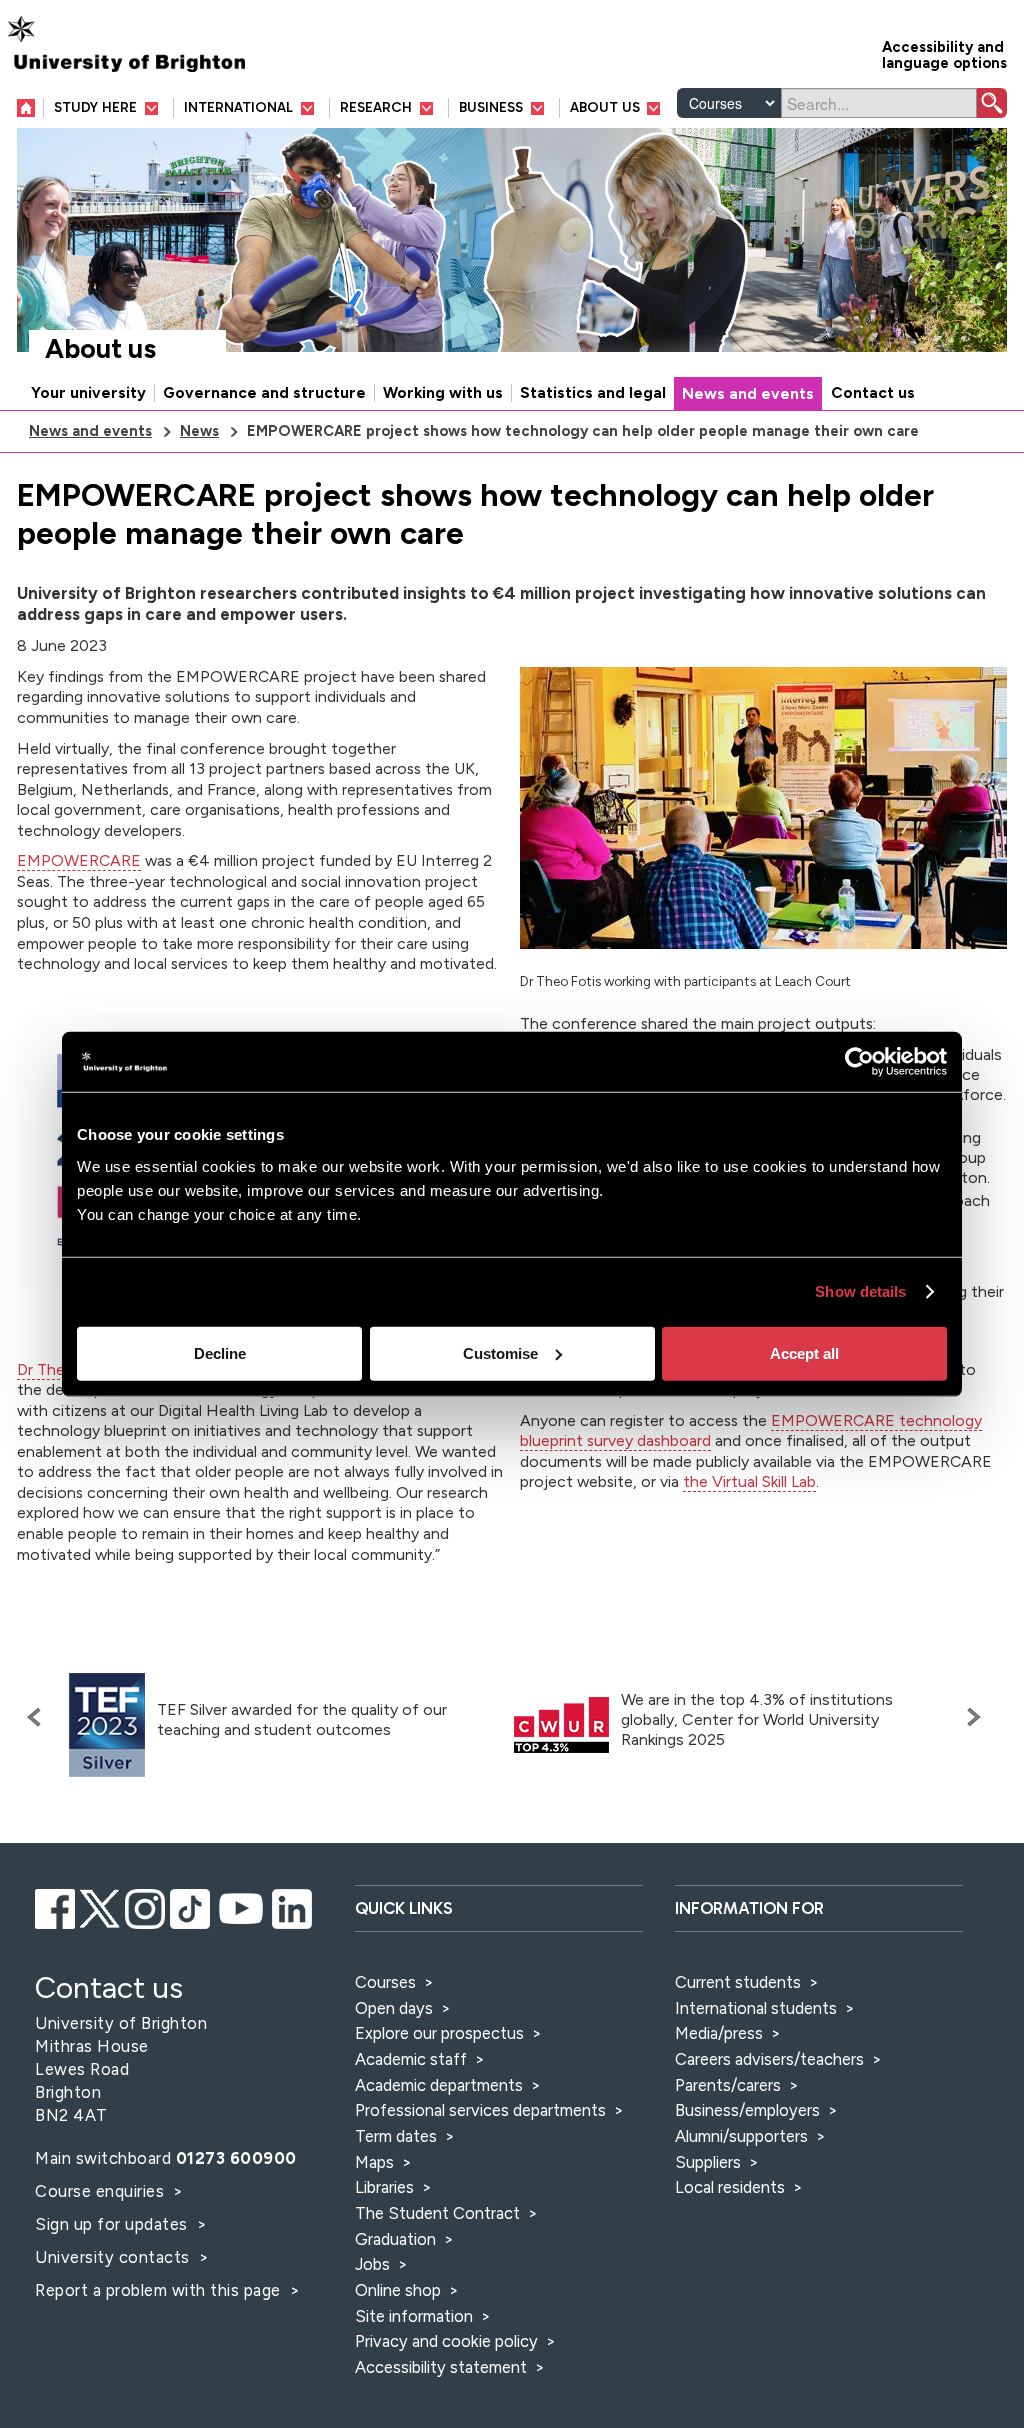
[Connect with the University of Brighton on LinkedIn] (292, 1906)
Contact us (873, 393)
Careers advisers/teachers (769, 2059)
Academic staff (411, 2059)
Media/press (719, 2033)
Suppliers (708, 2162)
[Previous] (39, 1717)
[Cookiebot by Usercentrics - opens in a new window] (859, 1062)
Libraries (384, 2187)
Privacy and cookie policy (446, 2341)
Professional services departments (482, 2110)
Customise (500, 1352)
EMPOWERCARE (79, 860)
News (199, 431)
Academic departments (441, 2085)
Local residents (730, 2187)
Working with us (443, 393)
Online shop (398, 2290)
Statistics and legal (593, 393)
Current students (738, 1982)
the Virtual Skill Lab (749, 1481)
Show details (860, 1291)
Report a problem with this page (160, 2290)
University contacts (112, 2257)
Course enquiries (102, 2191)
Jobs (372, 2264)
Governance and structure (264, 393)
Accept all (804, 1352)
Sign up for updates (113, 2224)
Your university (88, 393)
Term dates (396, 2136)
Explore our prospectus (439, 2033)
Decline (220, 1352)
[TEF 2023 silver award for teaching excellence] (107, 1725)
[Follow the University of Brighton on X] (100, 1906)
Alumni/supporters (741, 2136)
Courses (385, 1982)
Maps (374, 2162)
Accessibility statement (441, 2367)
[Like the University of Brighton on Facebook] (55, 1906)
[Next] (969, 1717)
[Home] (30, 107)
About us (100, 349)
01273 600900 (236, 2158)
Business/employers (747, 2110)
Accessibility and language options (944, 53)
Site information (414, 2316)
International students (756, 2008)
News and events (748, 394)
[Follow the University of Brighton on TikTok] (190, 1906)
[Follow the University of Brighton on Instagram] (145, 1906)
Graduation (395, 2239)
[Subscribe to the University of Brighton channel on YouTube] (241, 1906)
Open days (394, 2008)
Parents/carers (728, 2085)
